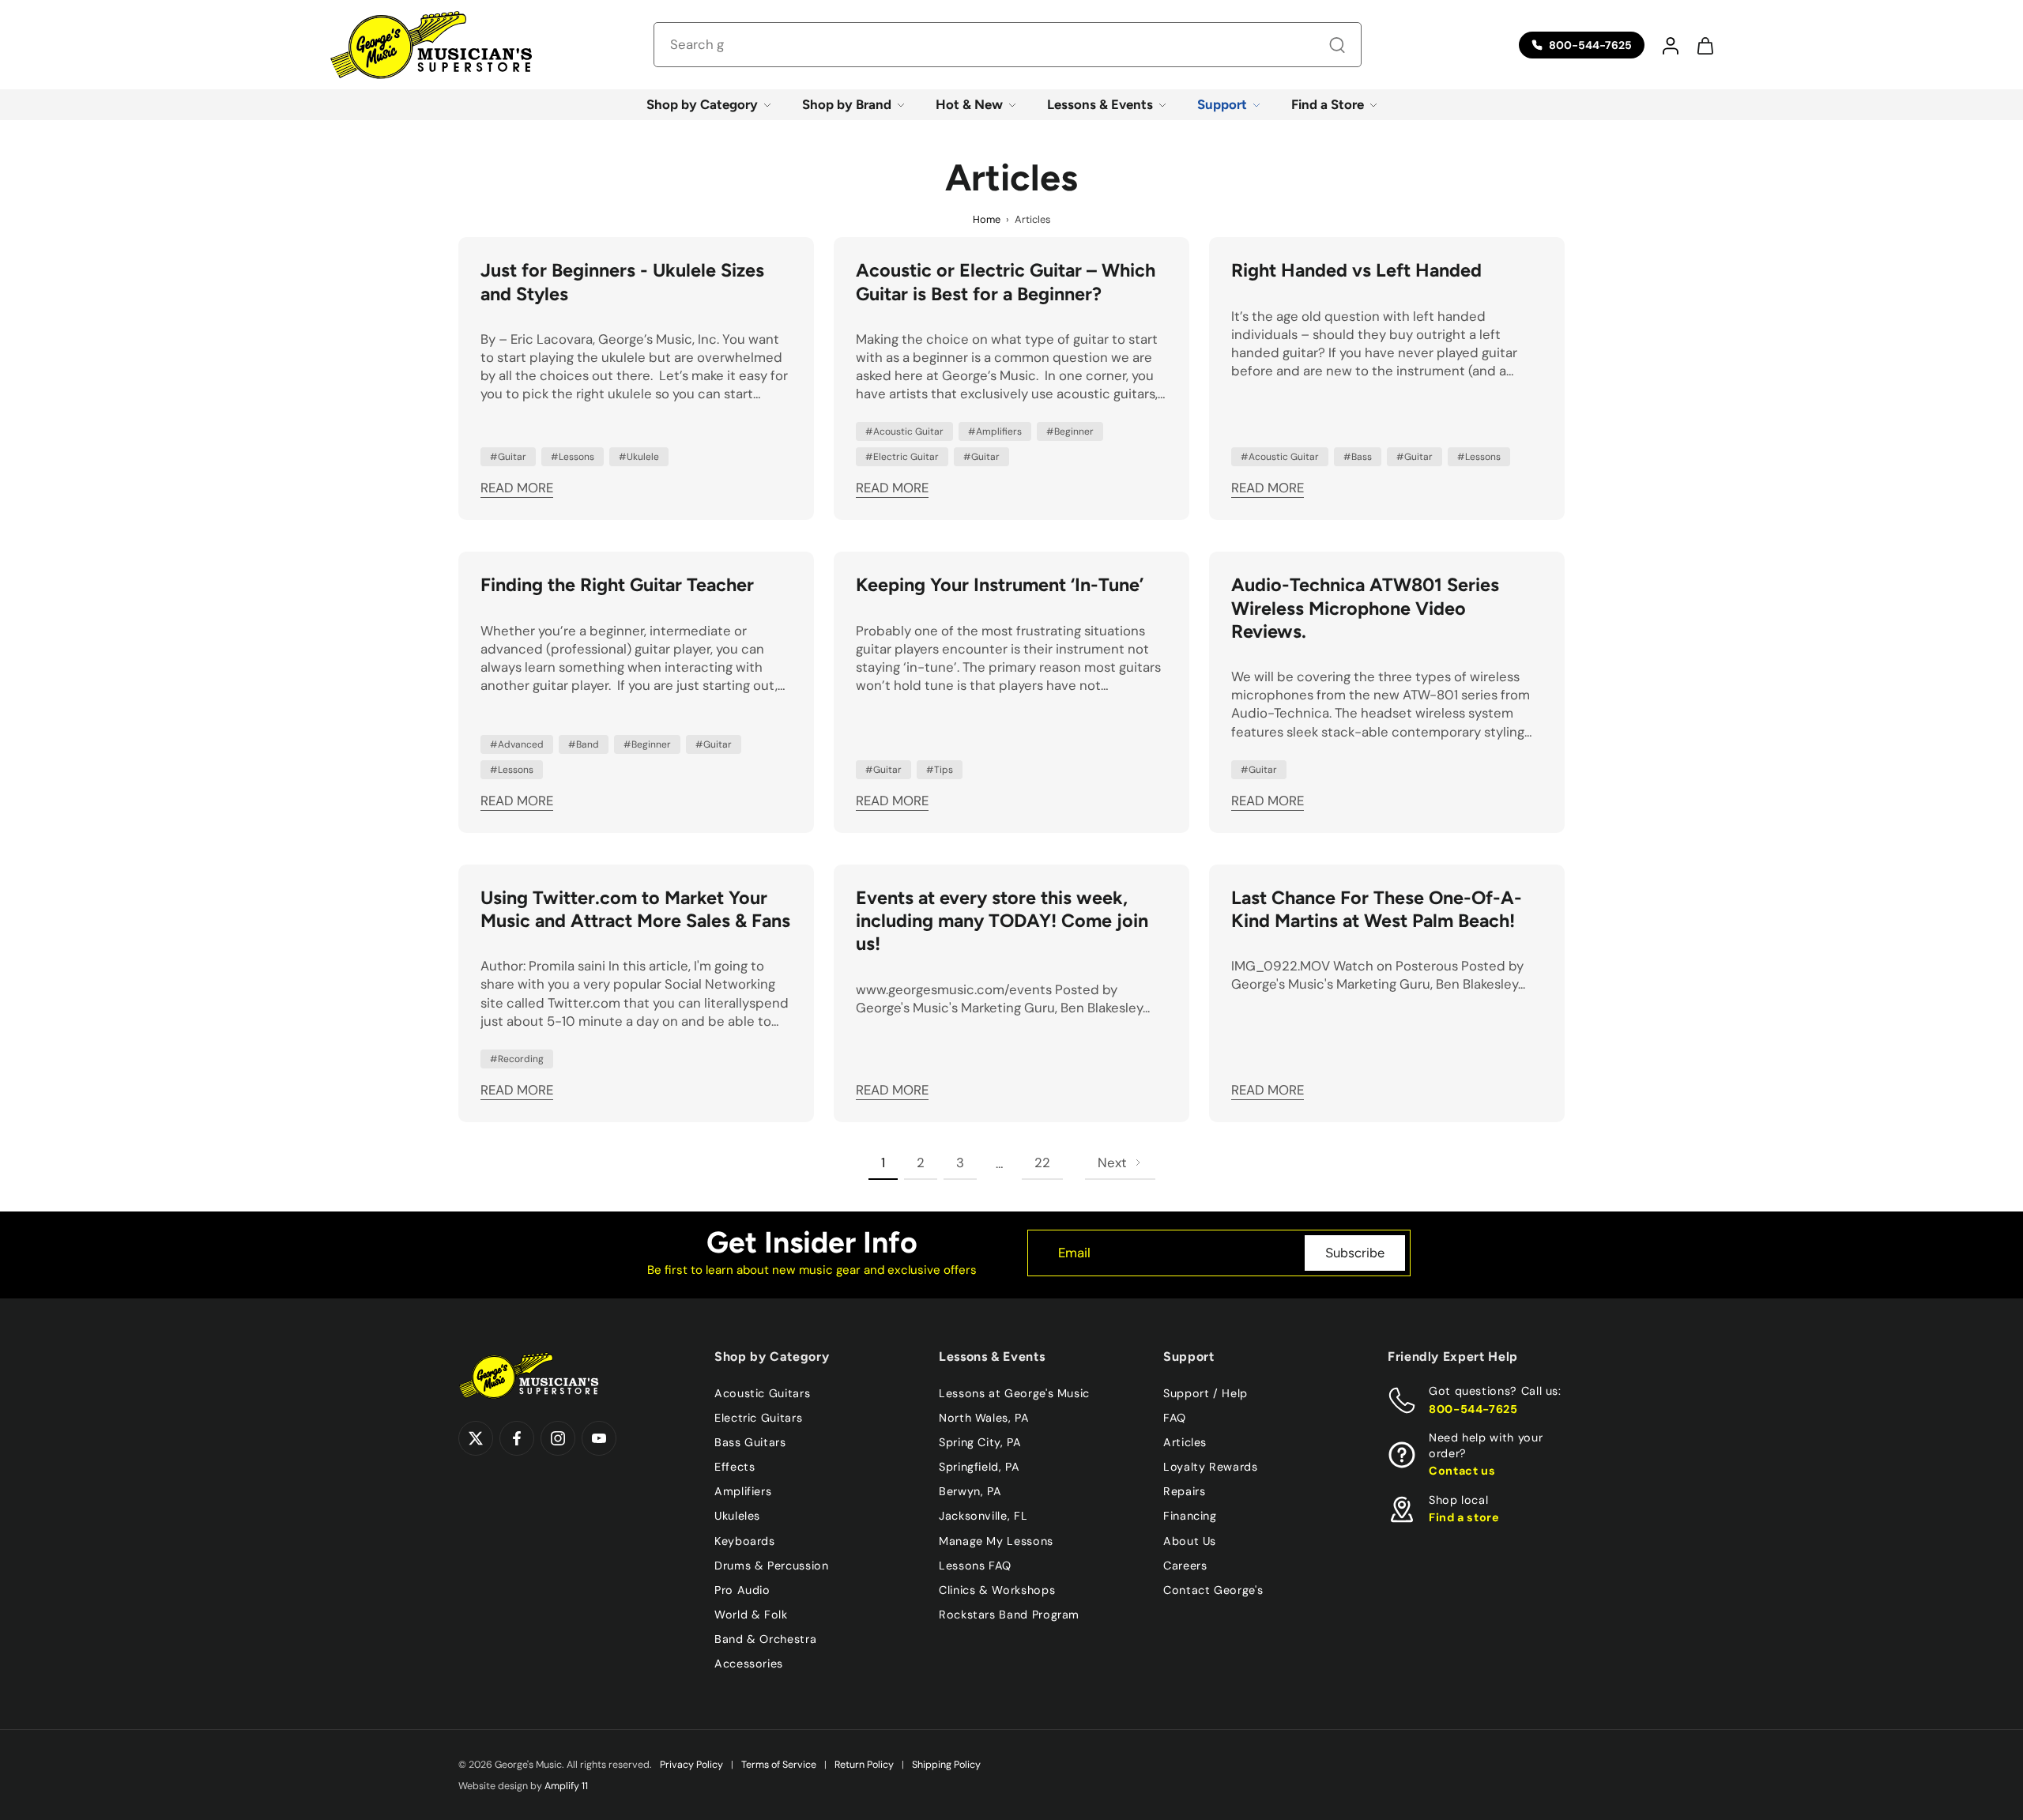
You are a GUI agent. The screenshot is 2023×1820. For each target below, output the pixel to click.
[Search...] (1337, 45)
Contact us (1462, 1471)
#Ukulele (639, 457)
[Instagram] (558, 1438)
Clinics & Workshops (997, 1589)
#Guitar (508, 457)
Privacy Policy (691, 1765)
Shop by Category (702, 104)
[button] (1670, 45)
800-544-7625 (1473, 1408)
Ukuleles (737, 1516)
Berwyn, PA (970, 1491)
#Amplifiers (995, 431)
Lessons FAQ (975, 1565)
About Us (1190, 1540)
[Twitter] (476, 1438)
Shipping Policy (946, 1765)
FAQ (1175, 1418)
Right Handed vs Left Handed (1356, 270)
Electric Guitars (758, 1418)
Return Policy (864, 1765)
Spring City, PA (980, 1442)
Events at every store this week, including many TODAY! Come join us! (1002, 921)
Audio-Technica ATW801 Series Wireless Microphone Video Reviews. (1365, 608)
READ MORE (517, 488)
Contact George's (1213, 1589)
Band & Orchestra (765, 1639)
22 (1042, 1162)
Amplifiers (743, 1491)
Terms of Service (779, 1765)
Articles (1185, 1442)
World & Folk (751, 1614)
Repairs (1184, 1491)
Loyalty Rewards (1211, 1467)
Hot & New (969, 104)
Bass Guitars (750, 1442)
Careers (1185, 1565)
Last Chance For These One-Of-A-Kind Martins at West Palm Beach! (1377, 909)
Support (1222, 104)
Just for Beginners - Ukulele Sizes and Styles (622, 282)
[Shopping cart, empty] (1705, 45)
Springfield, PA (979, 1467)
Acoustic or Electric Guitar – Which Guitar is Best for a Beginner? (1006, 282)
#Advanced (517, 744)
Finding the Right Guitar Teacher (617, 585)
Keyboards (745, 1540)
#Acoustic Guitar (904, 431)
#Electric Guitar (902, 457)
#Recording (517, 1059)
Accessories (749, 1664)
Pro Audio (742, 1589)
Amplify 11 (566, 1786)
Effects (735, 1467)
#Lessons (573, 457)
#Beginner (1070, 431)
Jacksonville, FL (983, 1516)
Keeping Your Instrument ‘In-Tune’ (1000, 585)
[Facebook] (517, 1438)
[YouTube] (599, 1438)
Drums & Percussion (772, 1565)
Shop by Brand (847, 104)
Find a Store (1328, 104)
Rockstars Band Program (1009, 1614)
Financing (1190, 1516)
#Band (584, 744)
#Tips (940, 770)
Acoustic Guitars (762, 1393)
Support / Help (1206, 1393)
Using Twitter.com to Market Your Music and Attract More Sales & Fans (635, 909)
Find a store (1464, 1517)
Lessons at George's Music (1014, 1393)
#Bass (1358, 457)
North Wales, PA (984, 1418)
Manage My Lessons (996, 1540)
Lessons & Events (1100, 104)
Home (987, 219)
